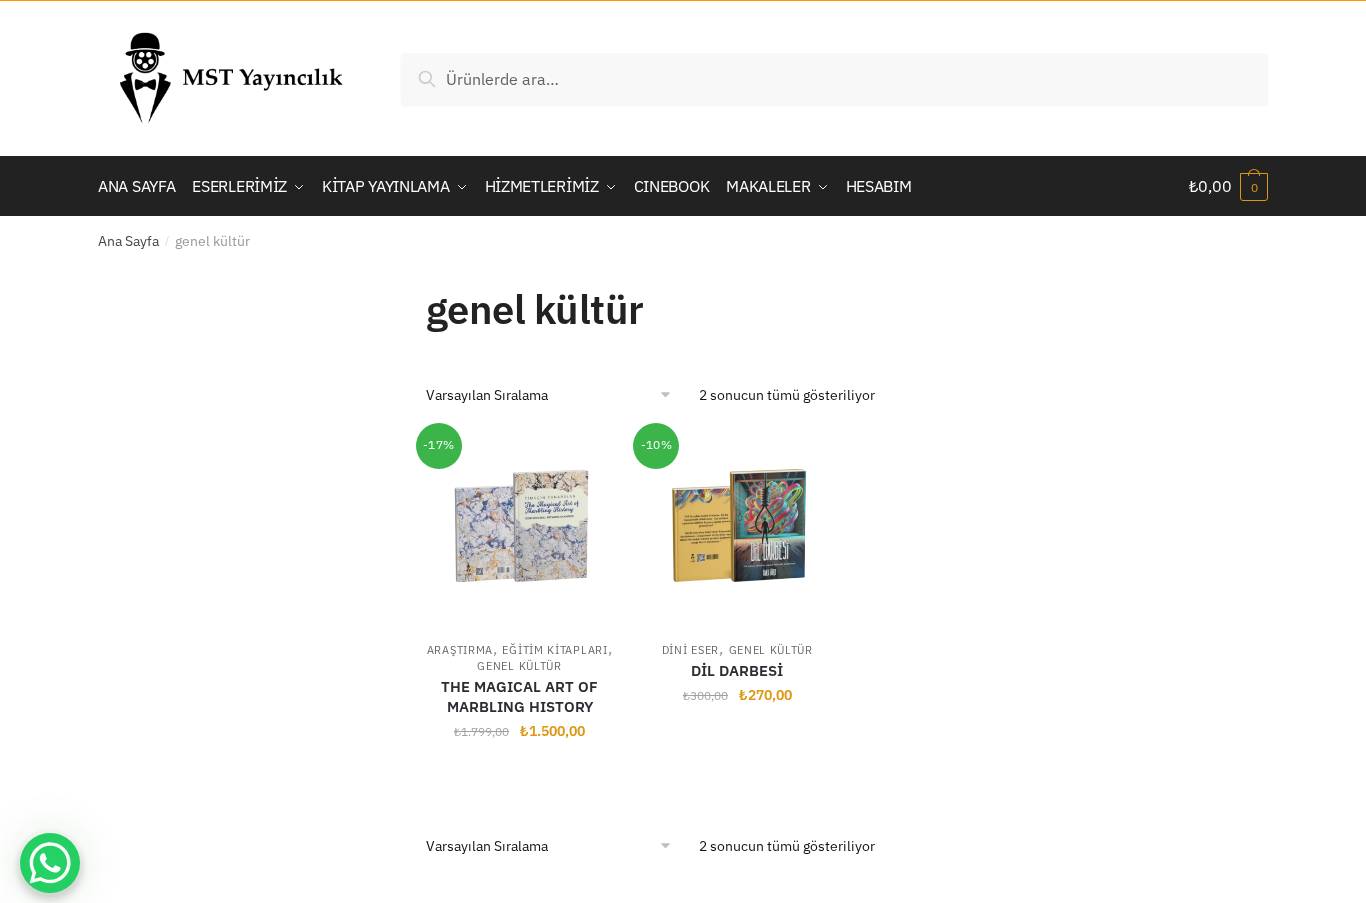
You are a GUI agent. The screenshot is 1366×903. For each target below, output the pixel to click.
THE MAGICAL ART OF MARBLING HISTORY (519, 696)
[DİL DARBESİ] (737, 527)
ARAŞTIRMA (460, 650)
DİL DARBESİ (737, 670)
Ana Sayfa (128, 241)
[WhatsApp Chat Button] (50, 863)
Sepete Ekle (519, 775)
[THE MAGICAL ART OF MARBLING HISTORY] (520, 527)
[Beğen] (588, 458)
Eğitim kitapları (554, 650)
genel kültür (519, 666)
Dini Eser (690, 650)
